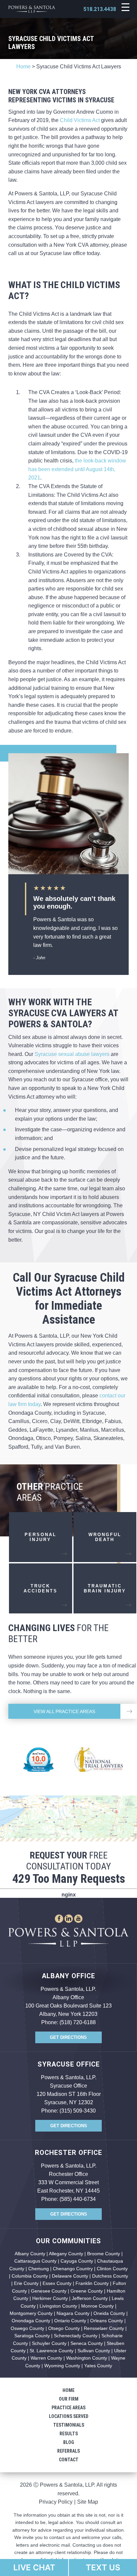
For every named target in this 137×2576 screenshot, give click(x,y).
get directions (68, 2037)
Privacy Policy (56, 2502)
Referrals (68, 2451)
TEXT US (103, 2567)
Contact (69, 2460)
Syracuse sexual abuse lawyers (72, 1054)
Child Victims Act (80, 120)
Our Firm (69, 2399)
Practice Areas (68, 2408)
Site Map (88, 2502)
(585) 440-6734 (78, 2199)
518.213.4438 (100, 9)
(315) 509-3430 (78, 2111)
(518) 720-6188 (78, 2022)
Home (23, 67)
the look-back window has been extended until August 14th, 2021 (77, 469)
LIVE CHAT (34, 2567)
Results (69, 2434)
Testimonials (69, 2425)
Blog (69, 2442)
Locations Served (69, 2416)
